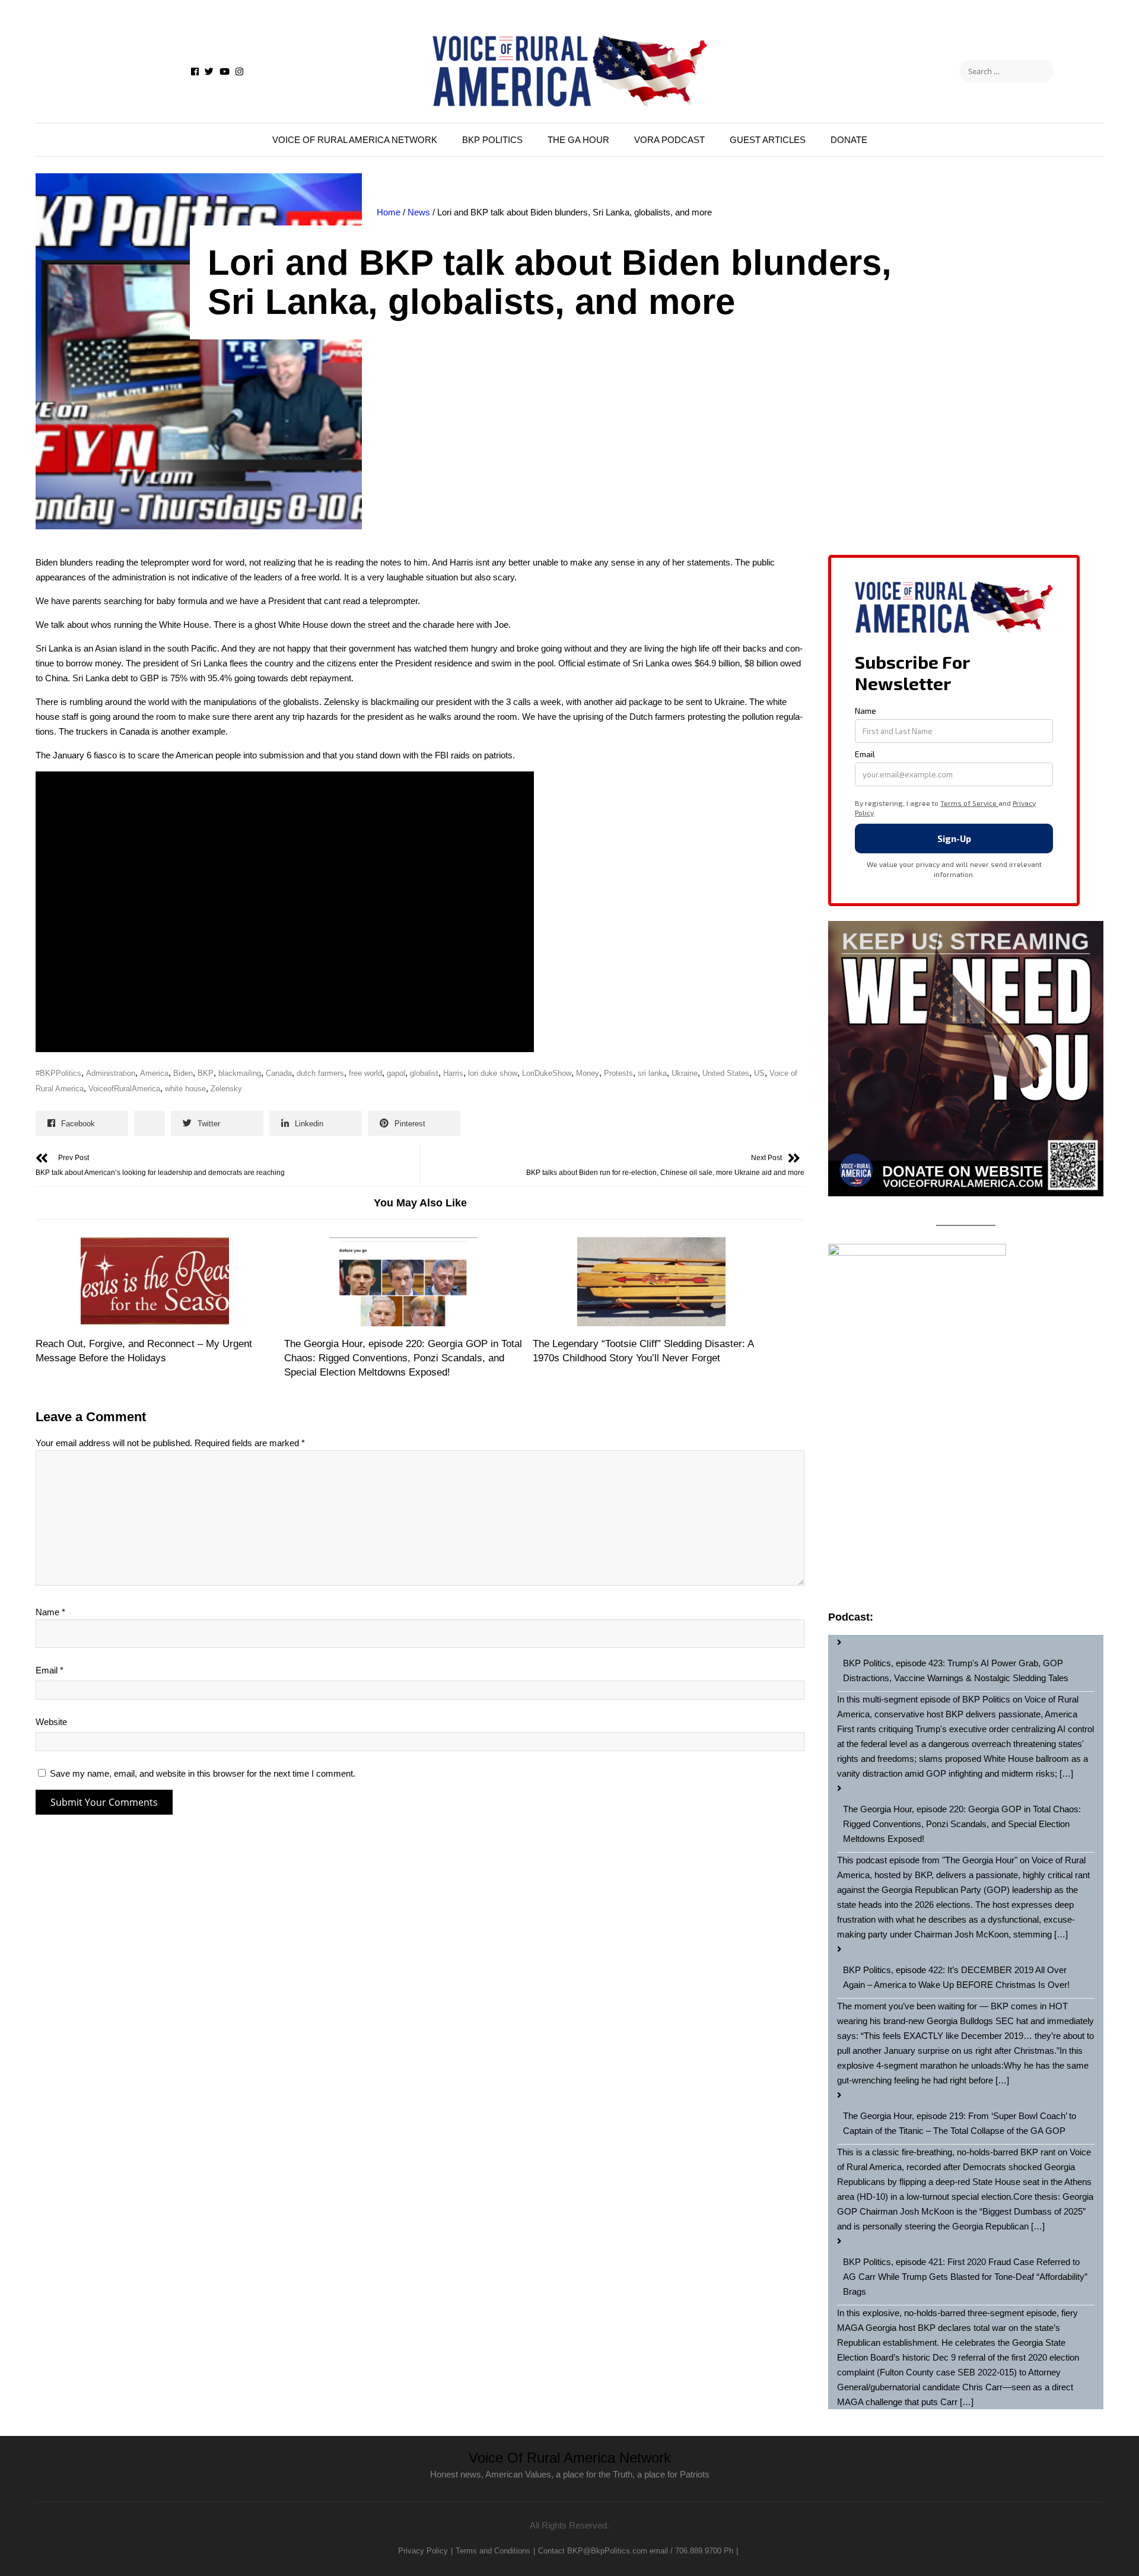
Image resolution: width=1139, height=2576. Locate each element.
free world (365, 1073)
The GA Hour (578, 140)
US (759, 1073)
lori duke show (493, 1073)
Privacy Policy (423, 2551)
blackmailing (240, 1073)
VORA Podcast (669, 140)
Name (50, 1612)
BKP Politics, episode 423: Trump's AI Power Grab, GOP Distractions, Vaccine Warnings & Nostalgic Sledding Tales (956, 1670)
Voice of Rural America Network (355, 140)
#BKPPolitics (58, 1073)
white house (185, 1089)
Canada (279, 1073)
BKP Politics (492, 140)
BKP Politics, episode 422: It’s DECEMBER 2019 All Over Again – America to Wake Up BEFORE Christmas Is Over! (956, 1977)
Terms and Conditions (493, 2551)
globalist (424, 1073)
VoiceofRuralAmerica (124, 1089)
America (154, 1073)
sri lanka (652, 1073)
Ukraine (685, 1073)
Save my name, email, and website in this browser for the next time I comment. (203, 1773)
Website (51, 1722)
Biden (183, 1073)
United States (726, 1073)
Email (50, 1670)
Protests (618, 1073)
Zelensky (226, 1089)
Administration (111, 1073)
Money (588, 1073)
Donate (849, 140)
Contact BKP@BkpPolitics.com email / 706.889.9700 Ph (636, 2551)
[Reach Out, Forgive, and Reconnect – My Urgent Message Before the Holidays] (155, 1282)
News (419, 212)
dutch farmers (320, 1073)
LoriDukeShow (547, 1073)
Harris (453, 1073)
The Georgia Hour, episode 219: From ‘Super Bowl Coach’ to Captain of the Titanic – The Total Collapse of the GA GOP (960, 2123)
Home (389, 212)
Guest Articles (768, 140)
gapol (396, 1073)
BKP (206, 1073)
